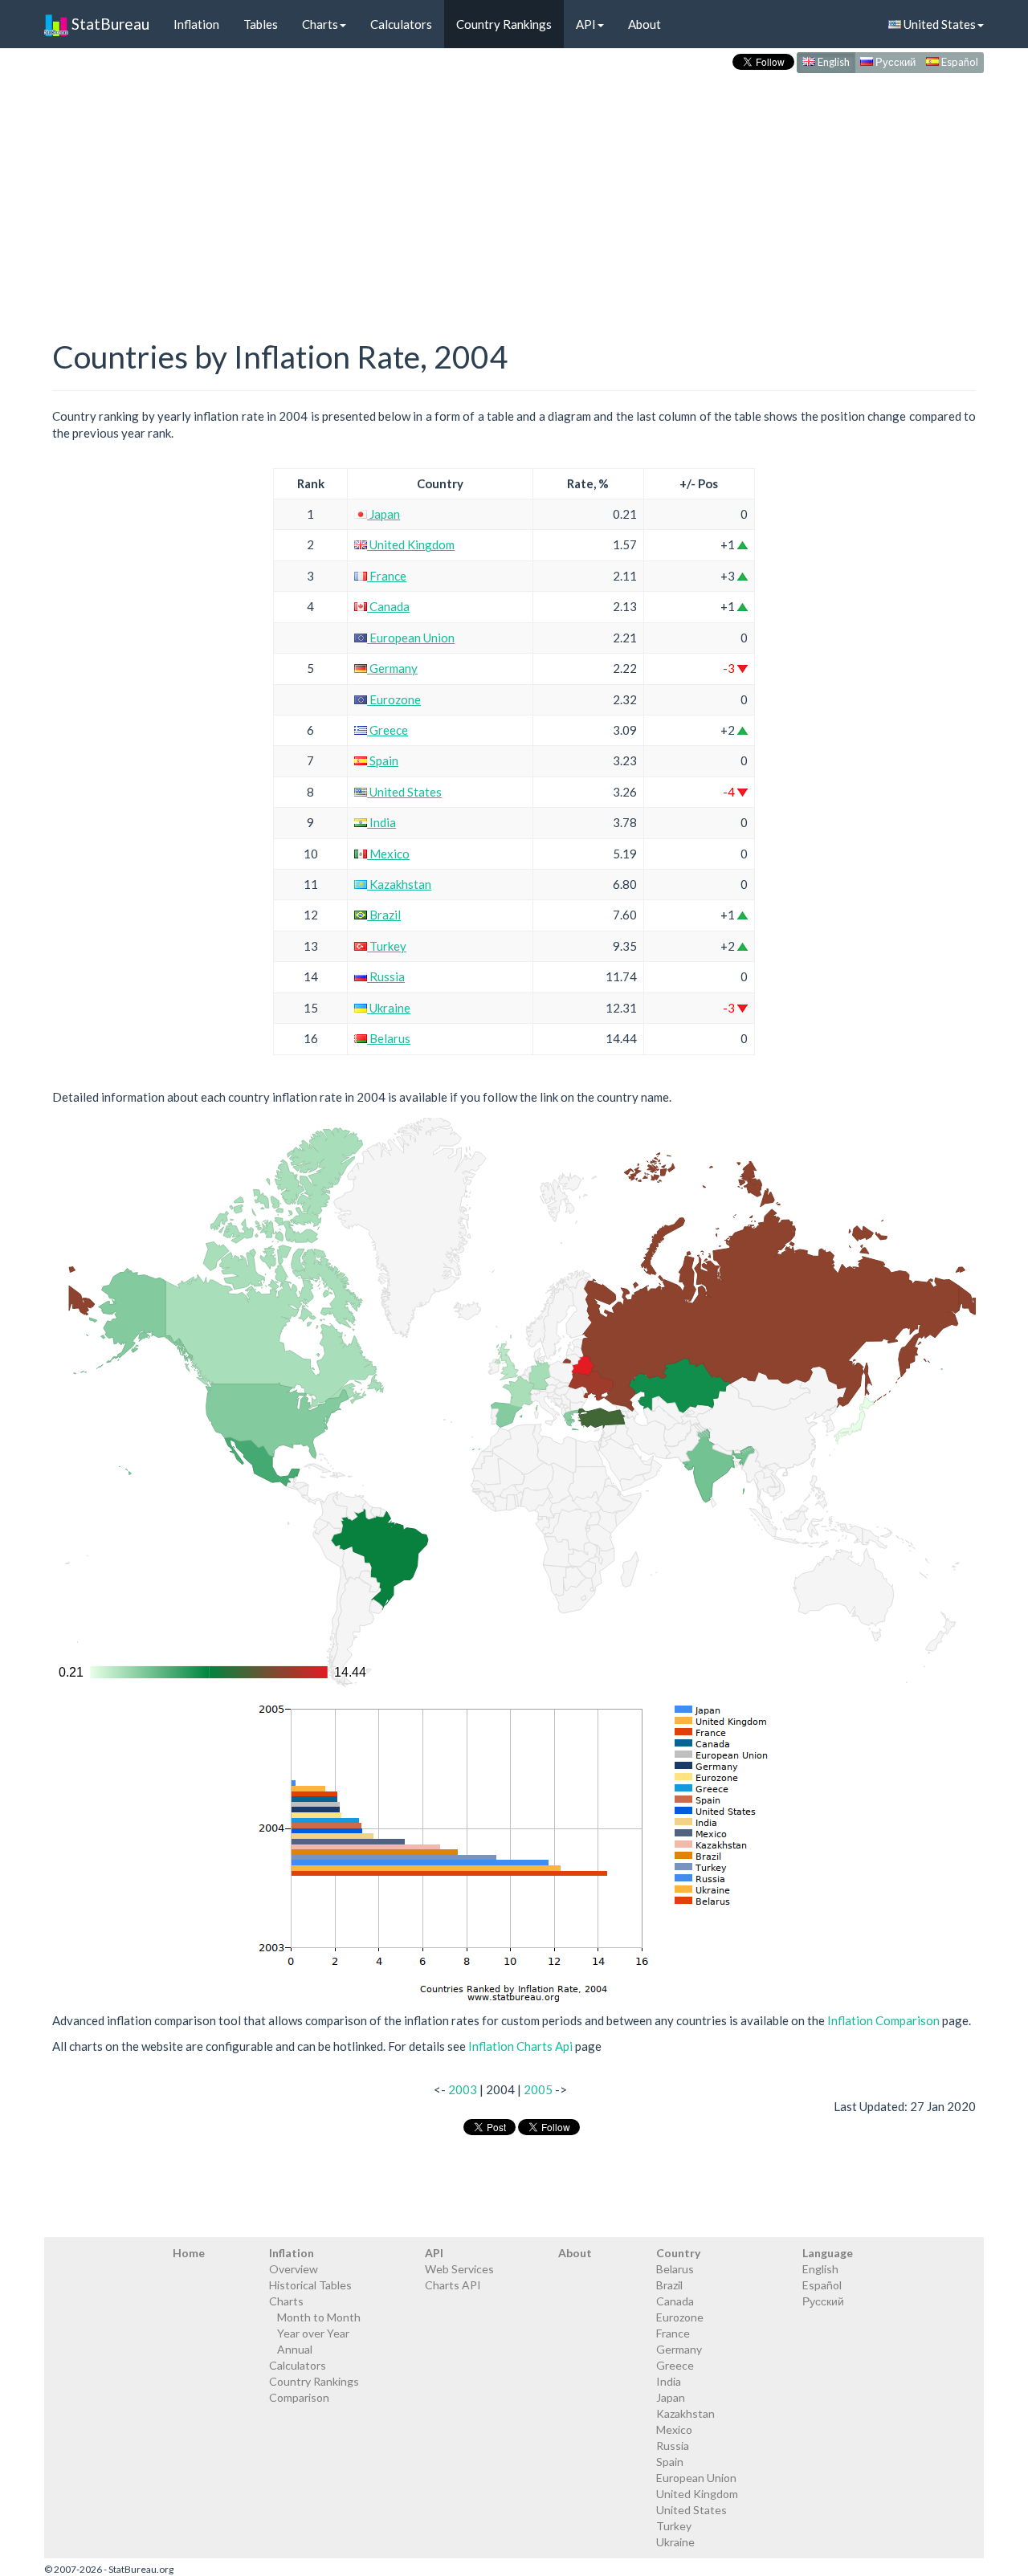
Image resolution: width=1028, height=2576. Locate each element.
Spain (383, 760)
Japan (383, 514)
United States (938, 24)
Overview (294, 2269)
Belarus (389, 1038)
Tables (261, 24)
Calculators (401, 24)
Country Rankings (504, 24)
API (586, 24)
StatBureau (109, 24)
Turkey (387, 946)
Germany (392, 668)
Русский (894, 62)
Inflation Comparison (883, 2020)
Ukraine (389, 1008)
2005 (538, 2089)
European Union (411, 638)
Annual (295, 2349)
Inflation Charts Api (520, 2046)
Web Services (459, 2269)
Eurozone (394, 699)
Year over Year (313, 2333)
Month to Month (319, 2317)
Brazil (384, 915)
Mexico (388, 854)
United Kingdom (411, 544)
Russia (386, 976)
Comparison (299, 2397)
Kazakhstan (399, 884)
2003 (463, 2089)
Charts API (453, 2285)
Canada (388, 606)
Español (959, 62)
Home (189, 2253)
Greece (388, 730)
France (387, 576)
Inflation (196, 24)
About (645, 24)
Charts (320, 24)
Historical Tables (310, 2285)
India (381, 822)
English (832, 62)
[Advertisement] (514, 190)
